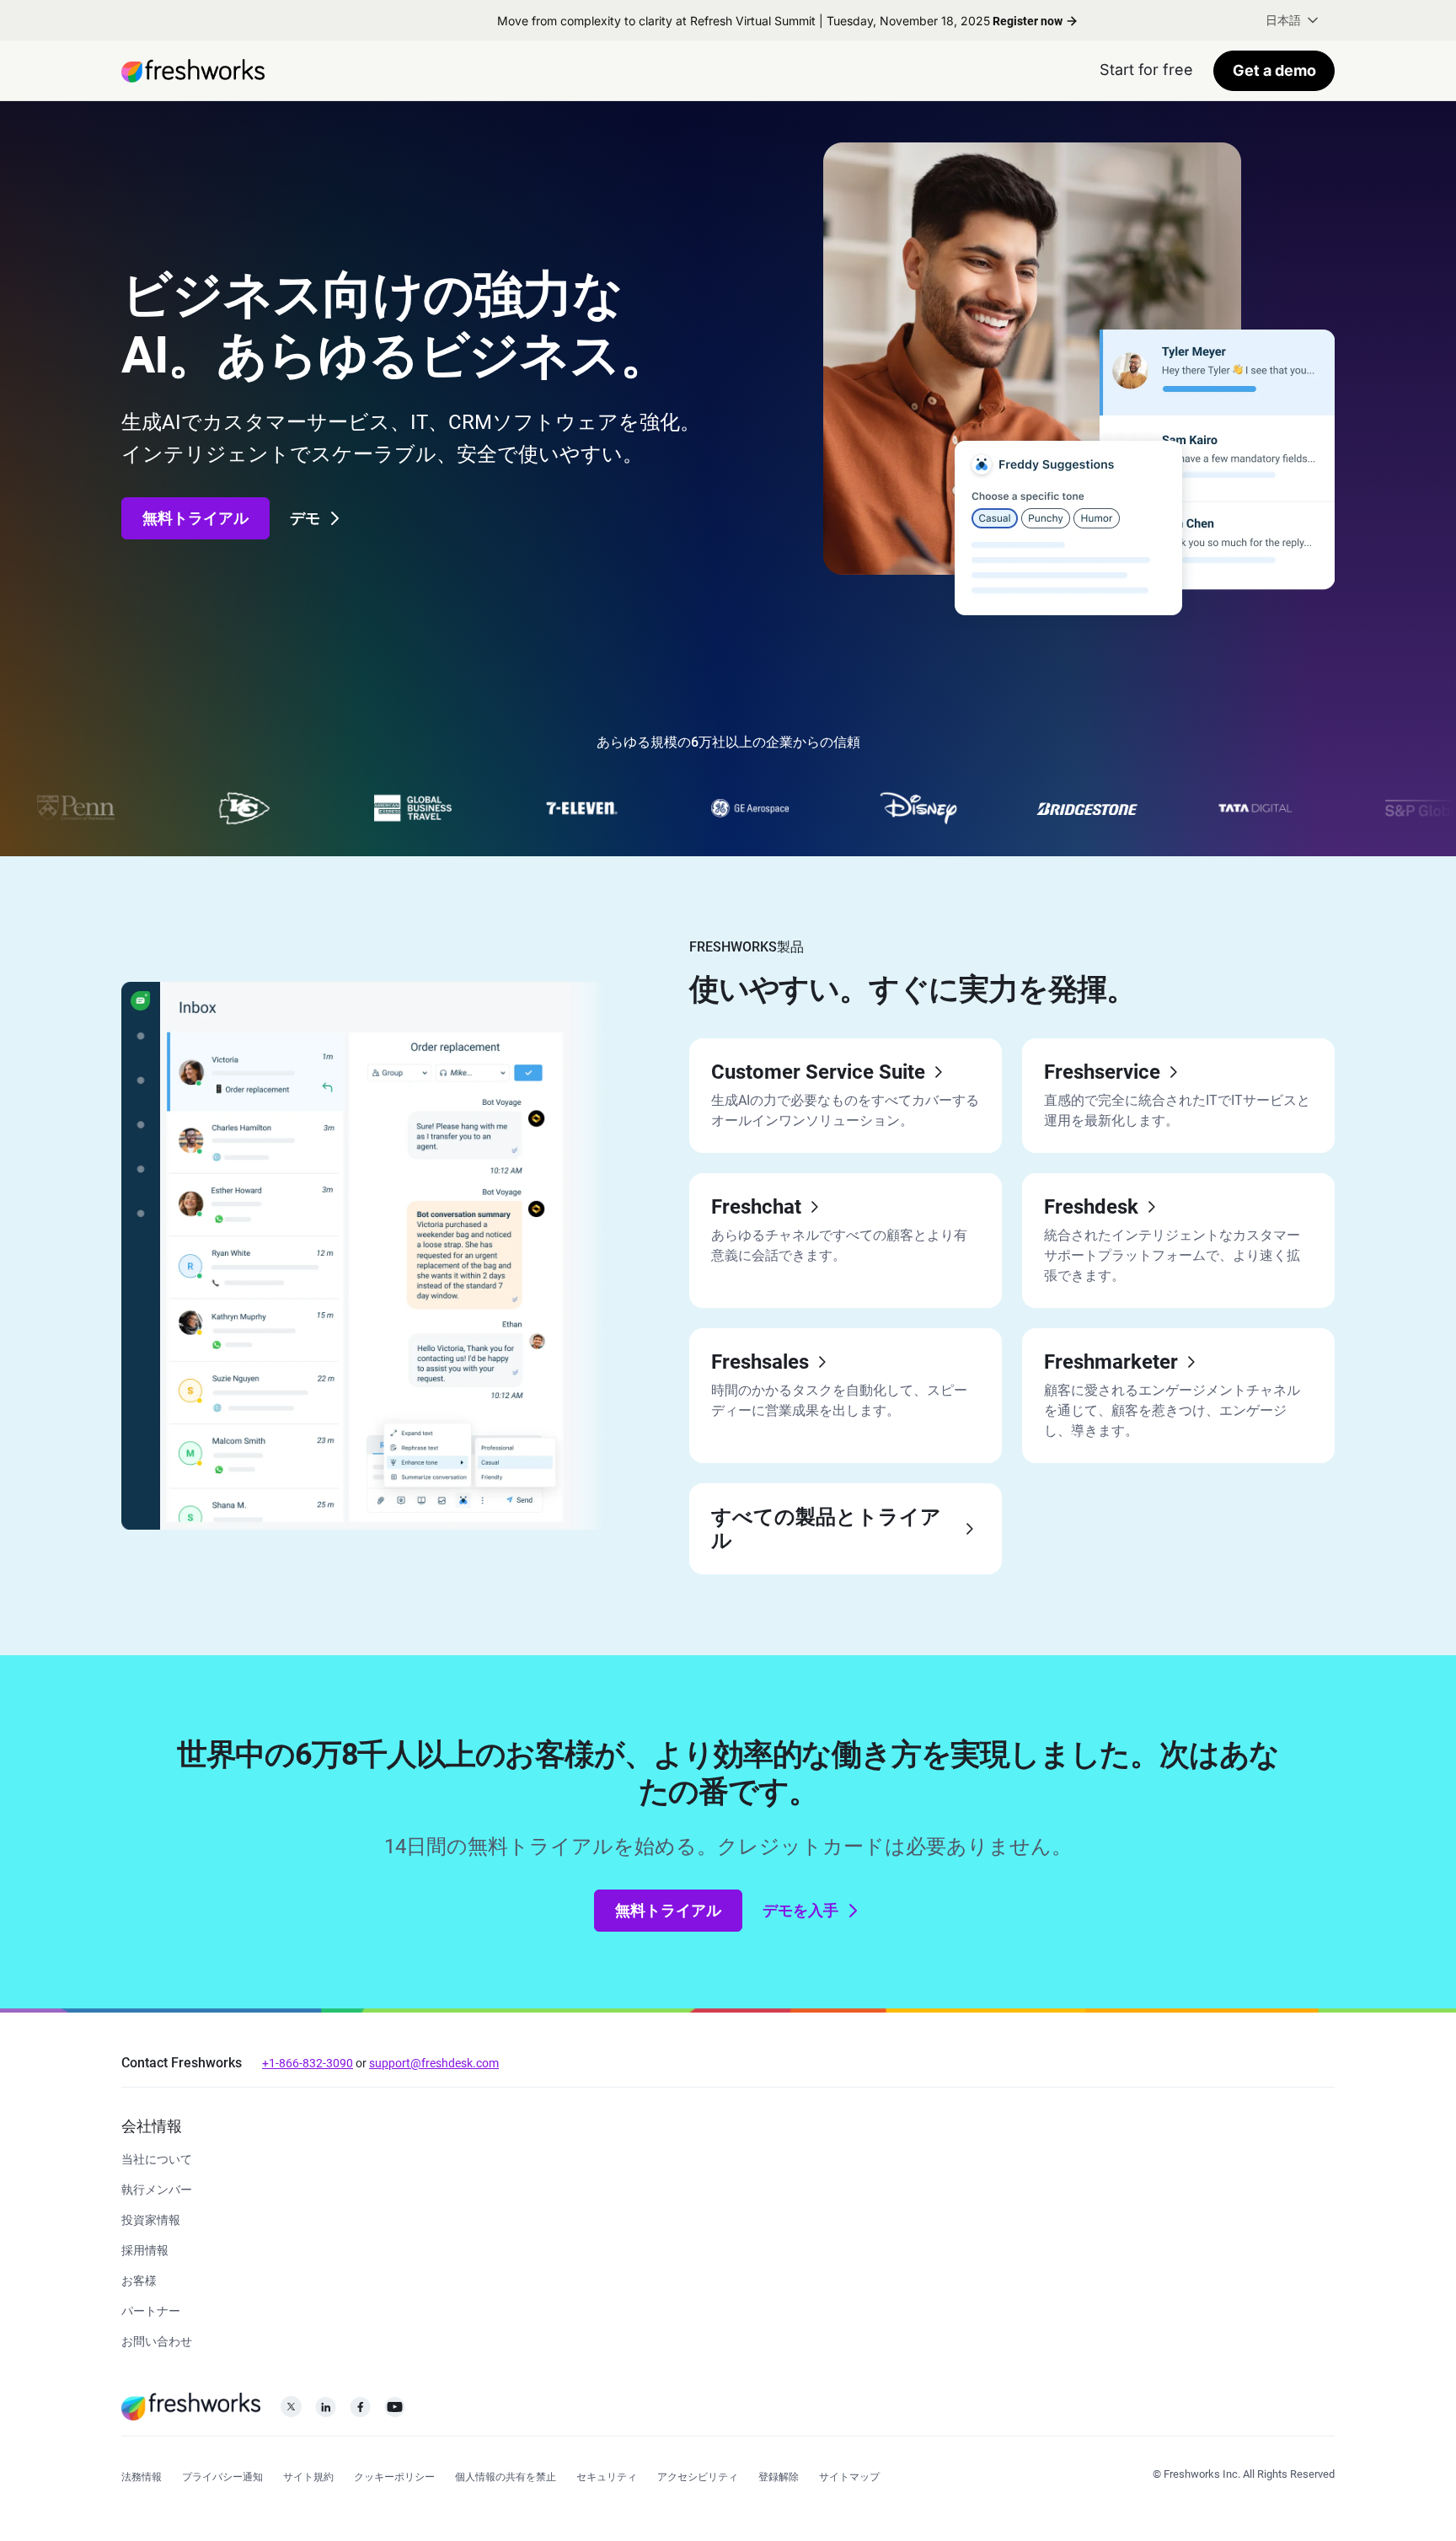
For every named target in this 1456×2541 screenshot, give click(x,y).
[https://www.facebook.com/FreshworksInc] (360, 2412)
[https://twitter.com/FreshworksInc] (291, 2412)
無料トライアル (195, 518)
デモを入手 (800, 1910)
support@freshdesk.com (434, 2063)
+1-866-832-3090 (308, 2063)
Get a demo (1274, 70)
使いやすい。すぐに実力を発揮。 (913, 989)
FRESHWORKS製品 (747, 947)
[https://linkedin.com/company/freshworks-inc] (326, 2412)
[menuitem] (1293, 20)
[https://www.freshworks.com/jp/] (193, 71)
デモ (305, 518)
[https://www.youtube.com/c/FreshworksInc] (395, 2412)
